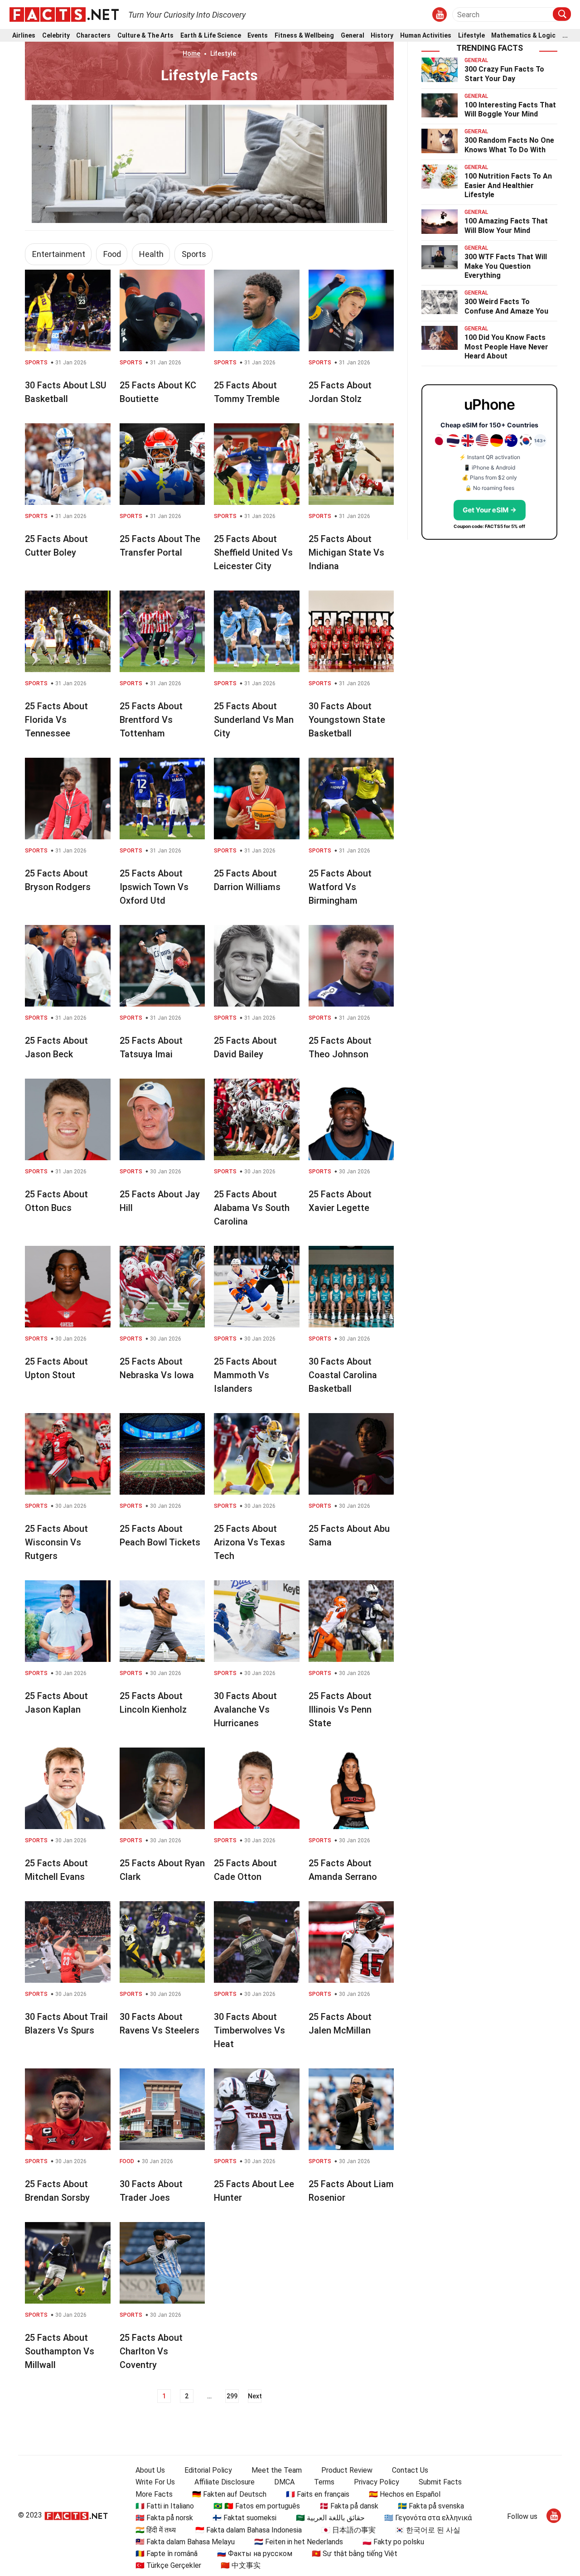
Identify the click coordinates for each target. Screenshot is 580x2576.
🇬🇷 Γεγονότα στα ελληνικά (428, 2518)
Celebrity (56, 36)
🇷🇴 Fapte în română (167, 2554)
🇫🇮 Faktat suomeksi (244, 2518)
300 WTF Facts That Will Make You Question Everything (506, 266)
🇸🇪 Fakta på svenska (431, 2506)
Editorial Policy (208, 2470)
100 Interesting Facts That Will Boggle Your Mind (510, 110)
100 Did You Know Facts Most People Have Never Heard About (506, 347)
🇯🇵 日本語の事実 (348, 2530)
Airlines (24, 36)
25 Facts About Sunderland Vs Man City (254, 720)
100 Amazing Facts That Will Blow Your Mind (506, 226)
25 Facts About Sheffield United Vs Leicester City (253, 552)
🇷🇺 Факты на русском (255, 2554)
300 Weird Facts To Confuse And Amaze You (506, 306)
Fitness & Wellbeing (304, 36)
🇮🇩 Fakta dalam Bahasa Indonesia (249, 2530)
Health (151, 254)
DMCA (284, 2482)
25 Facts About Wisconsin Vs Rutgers (56, 1542)
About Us (150, 2470)
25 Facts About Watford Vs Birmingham (340, 887)
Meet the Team (277, 2470)
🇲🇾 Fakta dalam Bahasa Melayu (185, 2542)
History (382, 36)
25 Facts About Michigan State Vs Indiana (346, 552)
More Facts (154, 2494)
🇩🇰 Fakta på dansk (349, 2506)
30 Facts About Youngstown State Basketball (347, 720)
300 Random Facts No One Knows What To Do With (509, 145)
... (565, 36)
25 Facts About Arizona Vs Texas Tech (249, 1542)
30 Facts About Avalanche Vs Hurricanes (245, 1709)
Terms (324, 2482)
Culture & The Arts (145, 36)
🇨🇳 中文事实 (241, 2565)
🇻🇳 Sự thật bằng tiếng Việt (355, 2554)
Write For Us (155, 2482)
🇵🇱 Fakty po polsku (393, 2542)
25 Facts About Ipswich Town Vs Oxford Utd (154, 887)
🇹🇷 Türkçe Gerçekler (168, 2565)
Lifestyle (471, 36)
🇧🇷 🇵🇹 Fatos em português (257, 2506)
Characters (93, 36)
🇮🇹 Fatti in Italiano (165, 2506)
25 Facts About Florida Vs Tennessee (56, 720)
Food (112, 254)
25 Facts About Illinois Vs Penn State (340, 1709)
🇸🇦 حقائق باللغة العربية (330, 2518)
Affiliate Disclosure (225, 2482)
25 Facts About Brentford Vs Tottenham (151, 720)
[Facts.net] (64, 14)
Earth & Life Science (211, 36)
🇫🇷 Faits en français (318, 2494)
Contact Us (410, 2470)
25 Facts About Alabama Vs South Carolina (252, 1208)
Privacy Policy (377, 2482)
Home (191, 53)
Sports (194, 254)
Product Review (347, 2470)
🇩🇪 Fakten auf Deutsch (229, 2494)
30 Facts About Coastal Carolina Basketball (343, 1375)
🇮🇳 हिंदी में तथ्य (156, 2530)
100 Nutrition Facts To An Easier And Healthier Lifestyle (508, 186)
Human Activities (426, 36)
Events (258, 36)
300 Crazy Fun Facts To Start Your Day (504, 74)
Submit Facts (440, 2482)
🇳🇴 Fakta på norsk (164, 2518)
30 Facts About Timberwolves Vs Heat (249, 2030)
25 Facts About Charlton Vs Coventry (151, 2351)
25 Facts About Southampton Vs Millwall (60, 2351)
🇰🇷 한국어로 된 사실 (428, 2530)
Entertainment (59, 254)
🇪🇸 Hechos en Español (405, 2494)
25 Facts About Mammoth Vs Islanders (245, 1375)
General (353, 36)
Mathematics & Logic (523, 36)
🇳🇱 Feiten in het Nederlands (299, 2542)
